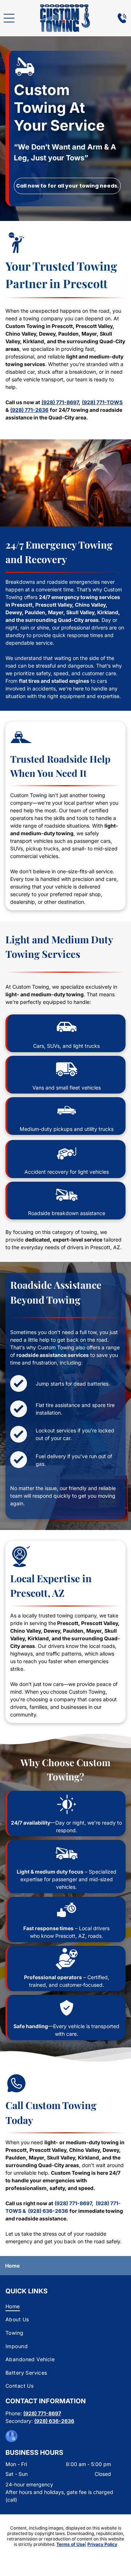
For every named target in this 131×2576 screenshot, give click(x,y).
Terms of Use (71, 2544)
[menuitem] (65, 2306)
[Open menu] (9, 18)
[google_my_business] (11, 2437)
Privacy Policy (102, 2544)
